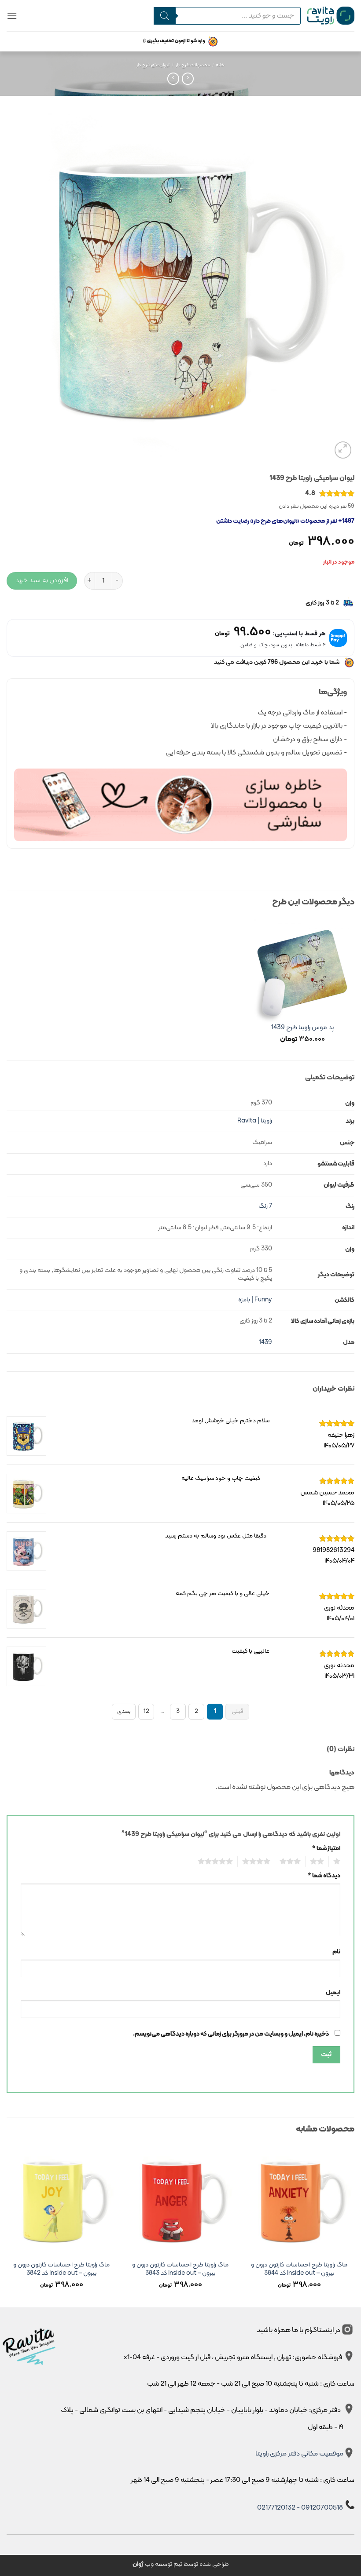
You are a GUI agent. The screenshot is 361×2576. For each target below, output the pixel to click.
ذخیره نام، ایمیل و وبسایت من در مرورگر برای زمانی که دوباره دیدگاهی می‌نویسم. (231, 2034)
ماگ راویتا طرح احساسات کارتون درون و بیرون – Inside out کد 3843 (180, 2269)
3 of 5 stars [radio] (293, 1862)
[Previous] (354, 2226)
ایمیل (333, 1993)
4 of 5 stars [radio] (259, 1862)
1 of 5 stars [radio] (338, 1862)
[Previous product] (173, 78)
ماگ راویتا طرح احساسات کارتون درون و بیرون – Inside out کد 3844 (299, 2269)
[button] (12, 16)
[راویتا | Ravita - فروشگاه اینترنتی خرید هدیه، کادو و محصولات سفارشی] (331, 15)
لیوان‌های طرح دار (153, 65)
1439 (265, 1343)
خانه (220, 65)
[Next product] (188, 78)
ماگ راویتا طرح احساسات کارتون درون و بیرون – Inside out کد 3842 (61, 2269)
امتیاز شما (326, 1849)
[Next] (7, 2226)
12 (146, 1711)
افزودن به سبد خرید (42, 580)
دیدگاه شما (324, 1876)
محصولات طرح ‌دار (193, 65)
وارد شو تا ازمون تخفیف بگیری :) (174, 41)
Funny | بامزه (255, 1300)
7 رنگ (265, 1206)
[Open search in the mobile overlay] (227, 16)
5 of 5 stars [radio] (218, 1862)
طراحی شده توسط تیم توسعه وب (181, 2564)
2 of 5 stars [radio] (319, 1862)
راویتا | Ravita (255, 1121)
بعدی (124, 1711)
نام (336, 1952)
